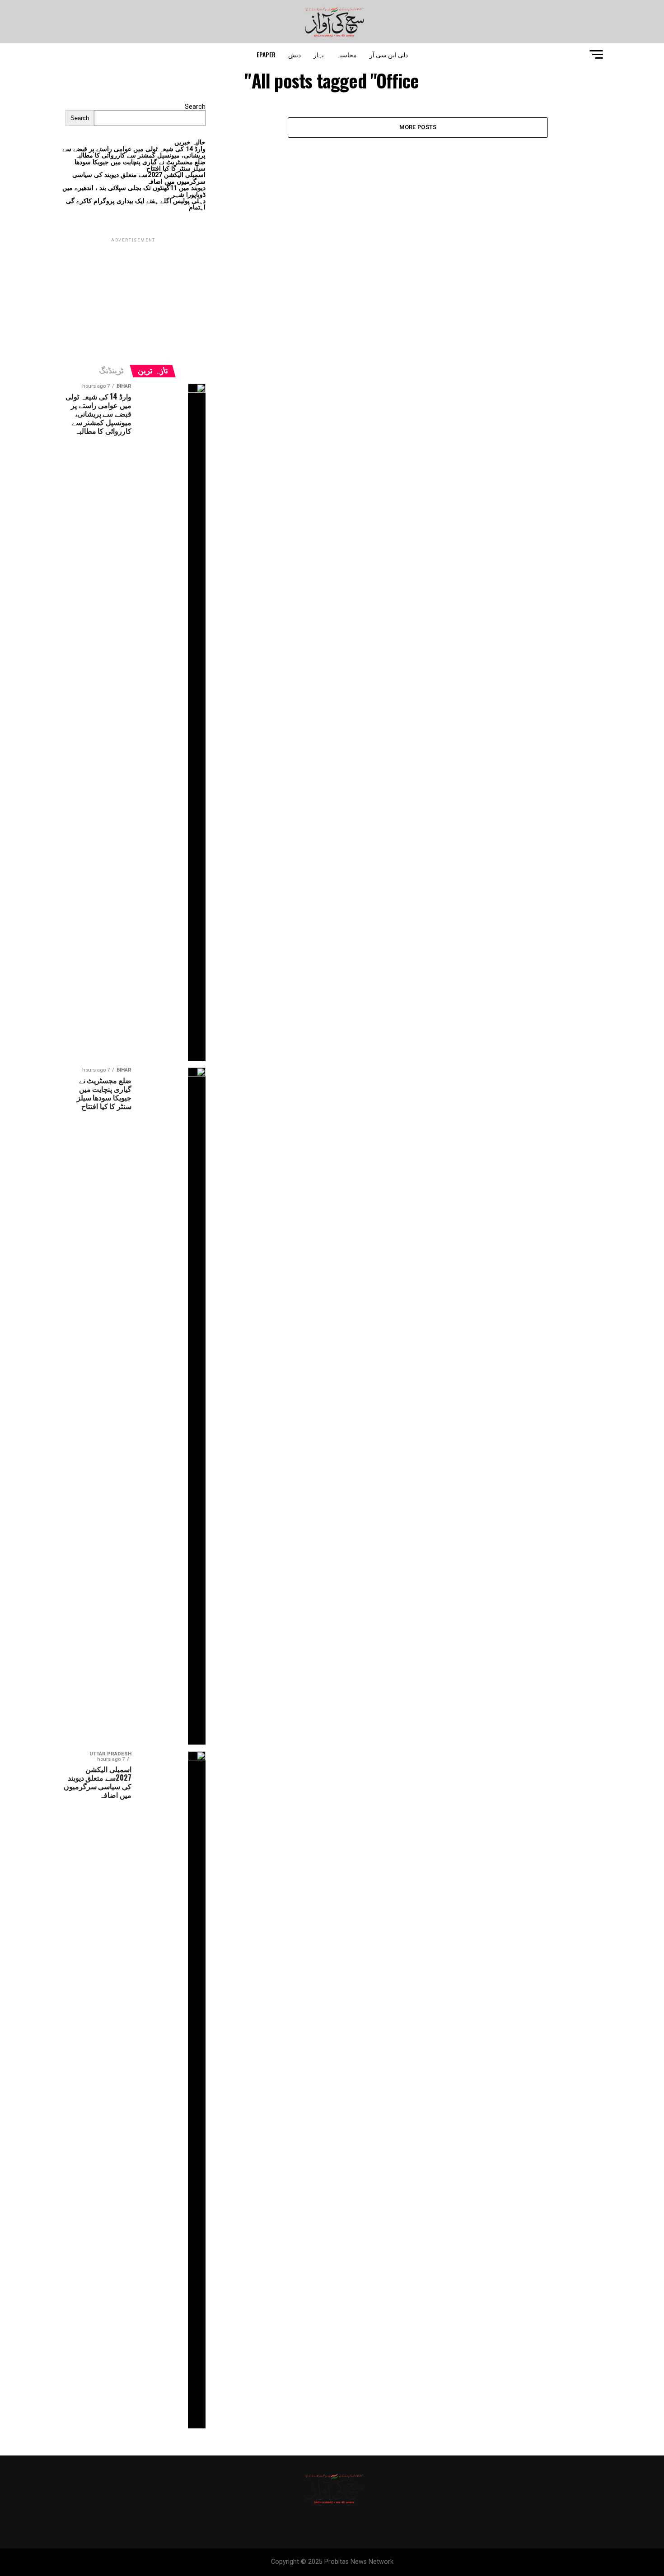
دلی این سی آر (389, 54)
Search (195, 107)
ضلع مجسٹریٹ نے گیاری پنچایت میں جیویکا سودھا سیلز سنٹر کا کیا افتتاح (140, 165)
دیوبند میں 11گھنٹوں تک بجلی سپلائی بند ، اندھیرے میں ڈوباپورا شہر (134, 191)
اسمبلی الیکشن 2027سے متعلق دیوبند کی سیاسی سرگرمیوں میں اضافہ (139, 178)
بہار (319, 54)
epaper (266, 54)
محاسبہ (347, 54)
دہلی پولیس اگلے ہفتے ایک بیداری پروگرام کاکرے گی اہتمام (136, 204)
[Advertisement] (133, 301)
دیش (295, 54)
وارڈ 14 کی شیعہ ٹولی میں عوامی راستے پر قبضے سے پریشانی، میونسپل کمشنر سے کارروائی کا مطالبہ (134, 152)
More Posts (418, 127)
